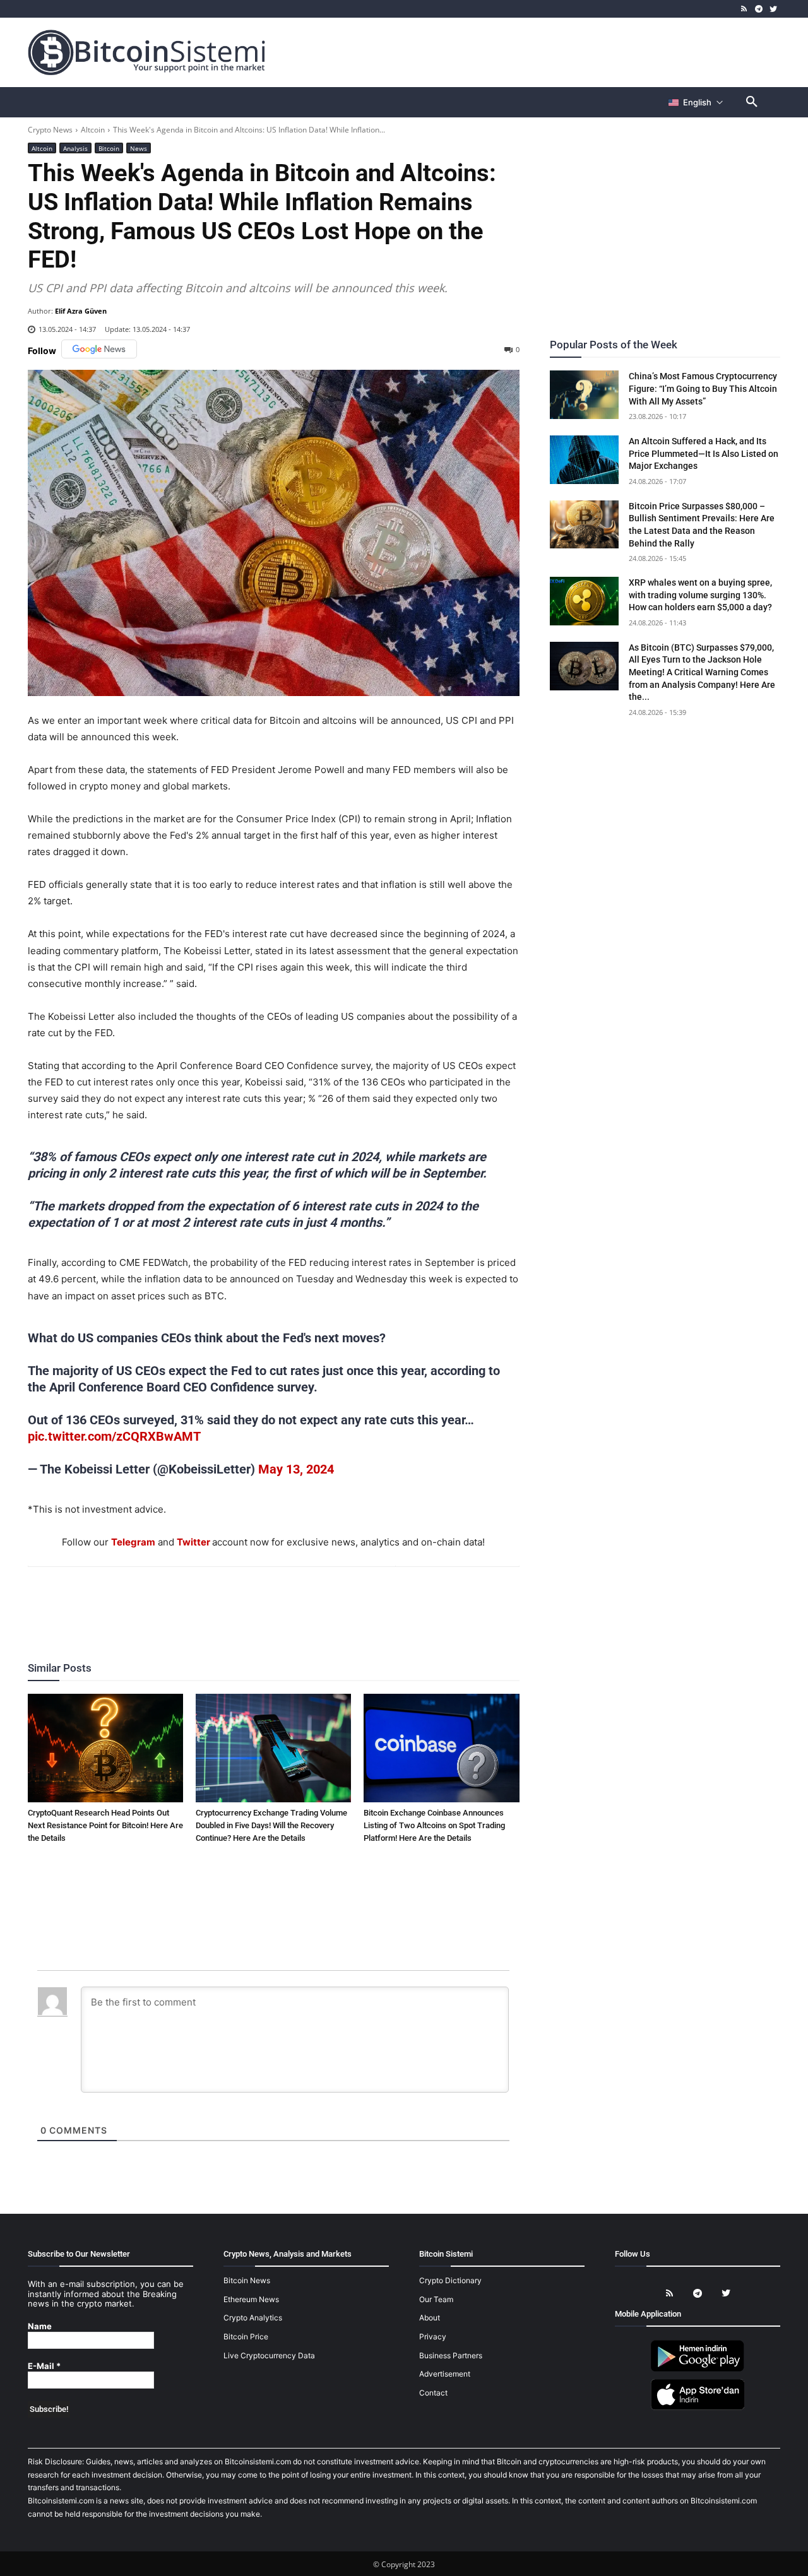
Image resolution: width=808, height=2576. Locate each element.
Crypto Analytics (253, 2318)
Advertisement (445, 2374)
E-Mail (44, 2366)
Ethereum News (251, 2299)
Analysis (75, 148)
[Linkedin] (287, 1601)
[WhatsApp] (258, 1601)
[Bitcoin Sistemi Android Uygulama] (698, 2369)
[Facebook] (200, 1601)
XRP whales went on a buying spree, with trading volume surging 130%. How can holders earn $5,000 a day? (700, 595)
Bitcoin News (247, 2280)
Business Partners (451, 2355)
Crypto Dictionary (450, 2280)
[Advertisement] (552, 52)
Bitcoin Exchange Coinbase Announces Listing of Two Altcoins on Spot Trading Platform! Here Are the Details (434, 1825)
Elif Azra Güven (81, 311)
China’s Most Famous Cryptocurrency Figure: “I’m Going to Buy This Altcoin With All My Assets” (703, 388)
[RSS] (745, 9)
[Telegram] (758, 9)
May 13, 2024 (296, 1469)
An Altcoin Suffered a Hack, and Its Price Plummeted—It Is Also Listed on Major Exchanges (704, 453)
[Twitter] (773, 9)
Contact (433, 2393)
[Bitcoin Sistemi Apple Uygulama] (698, 2408)
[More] (346, 1601)
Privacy (433, 2337)
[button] (752, 102)
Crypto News (50, 130)
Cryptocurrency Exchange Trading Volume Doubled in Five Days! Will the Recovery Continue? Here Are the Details (271, 1825)
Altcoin (93, 130)
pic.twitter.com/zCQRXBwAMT (114, 1436)
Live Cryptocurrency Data (269, 2355)
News (139, 148)
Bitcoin (109, 148)
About (430, 2318)
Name (40, 2326)
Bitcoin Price (246, 2337)
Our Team (436, 2299)
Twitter (193, 1542)
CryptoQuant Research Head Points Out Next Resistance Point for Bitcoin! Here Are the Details (105, 1825)
